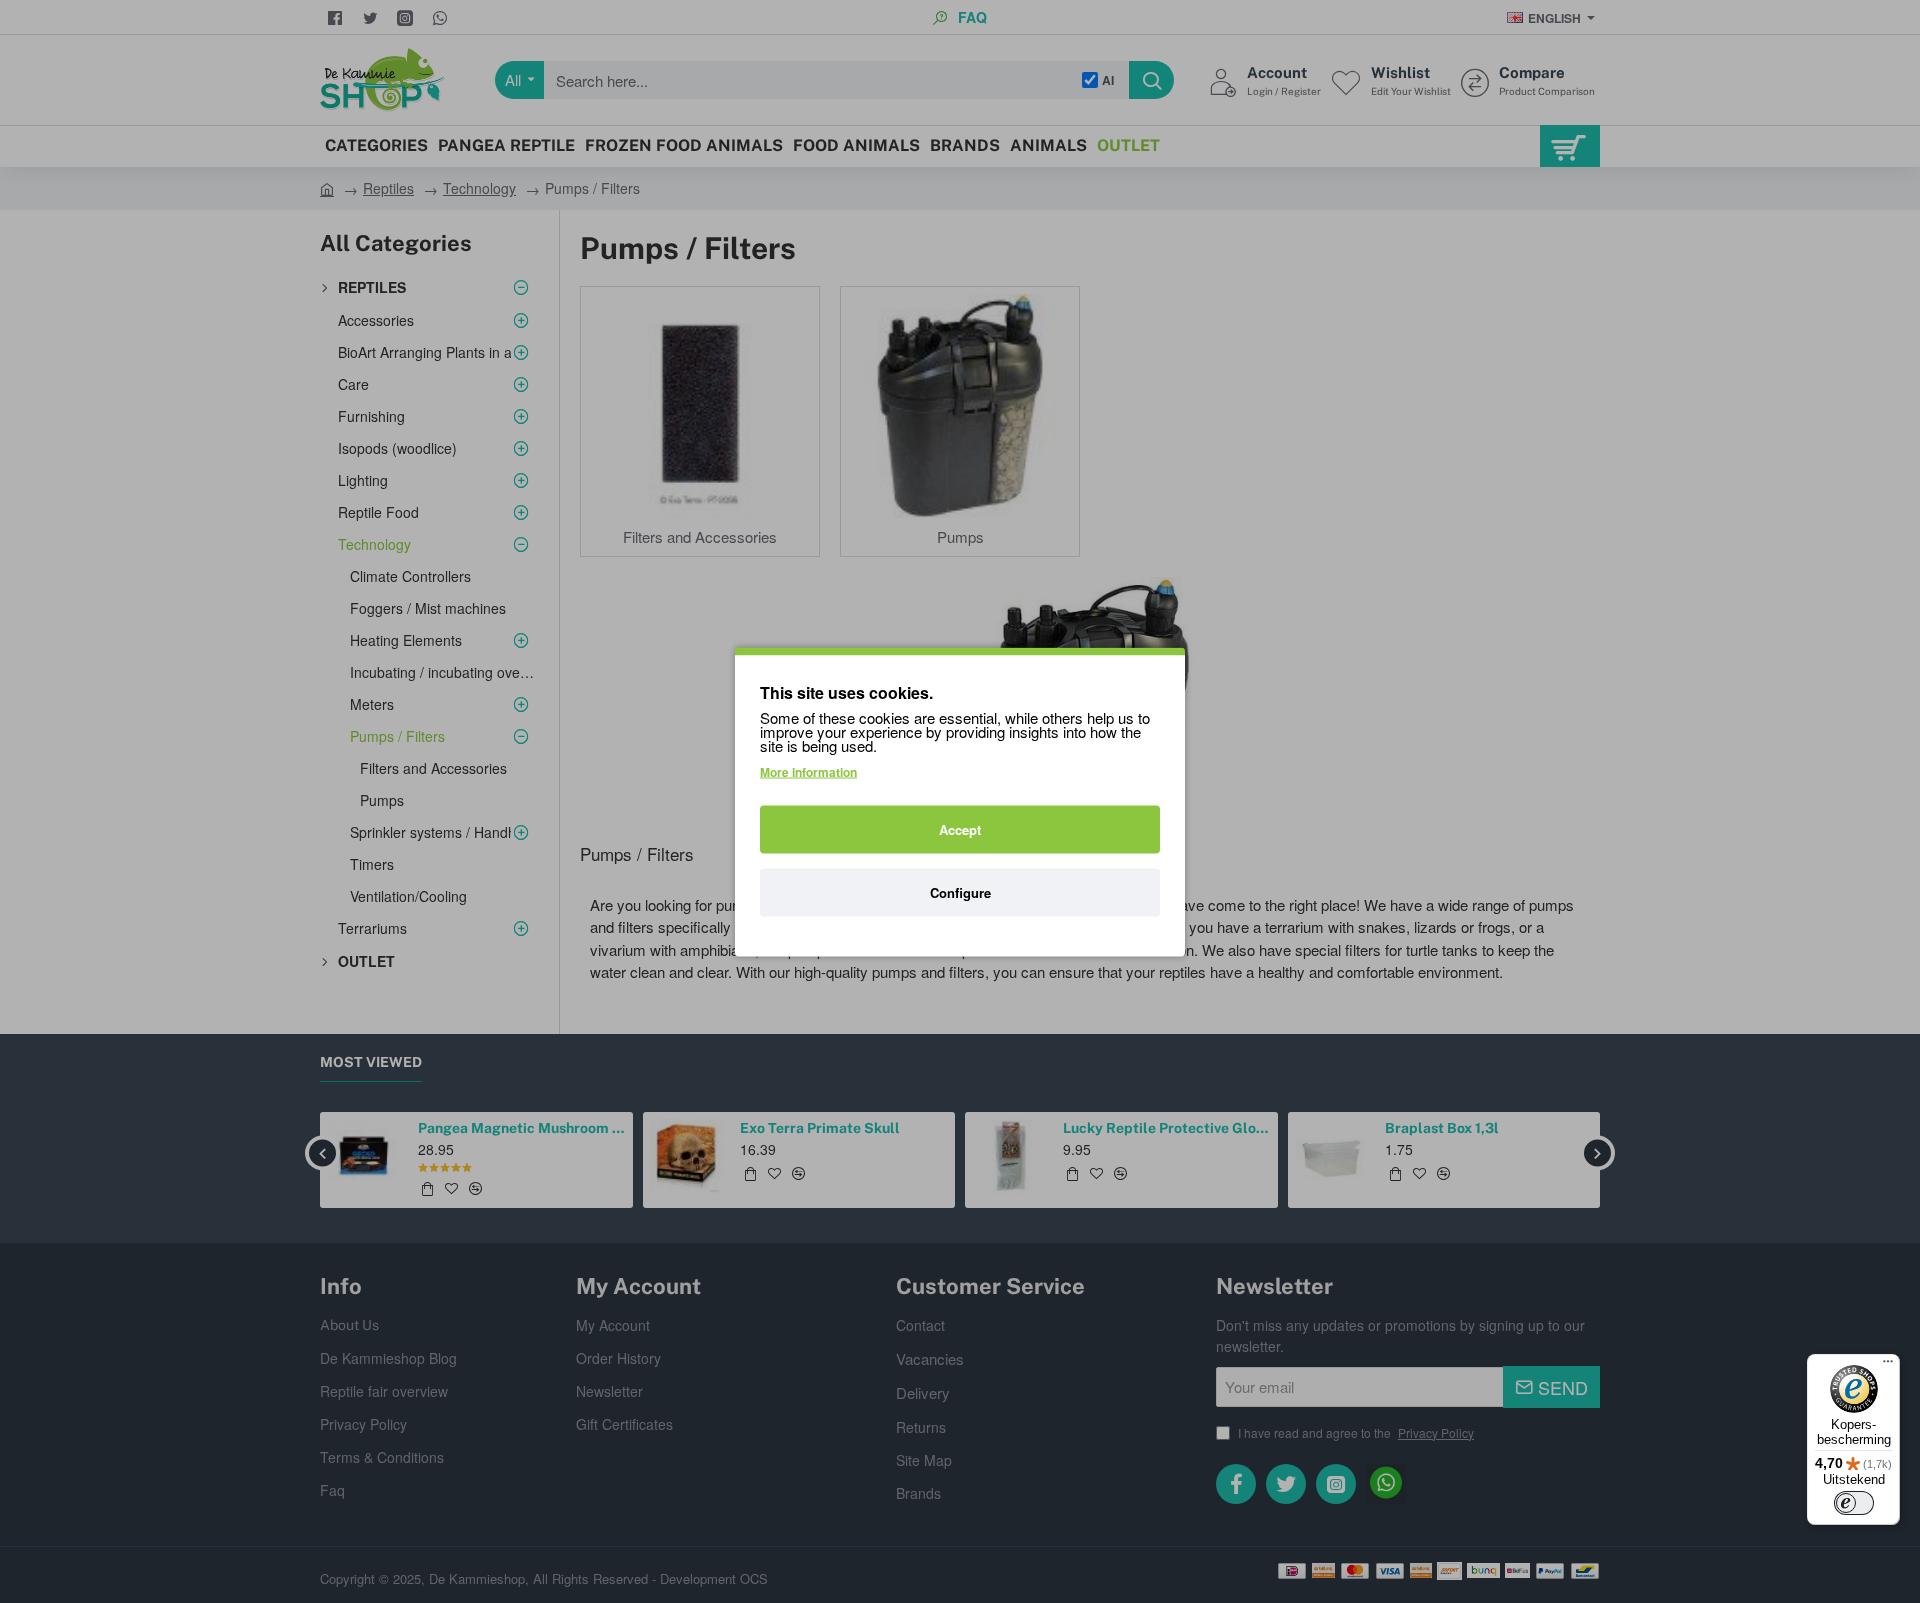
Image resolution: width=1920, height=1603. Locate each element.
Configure (960, 891)
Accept (960, 828)
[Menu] (1888, 1366)
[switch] (1854, 1503)
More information (808, 771)
